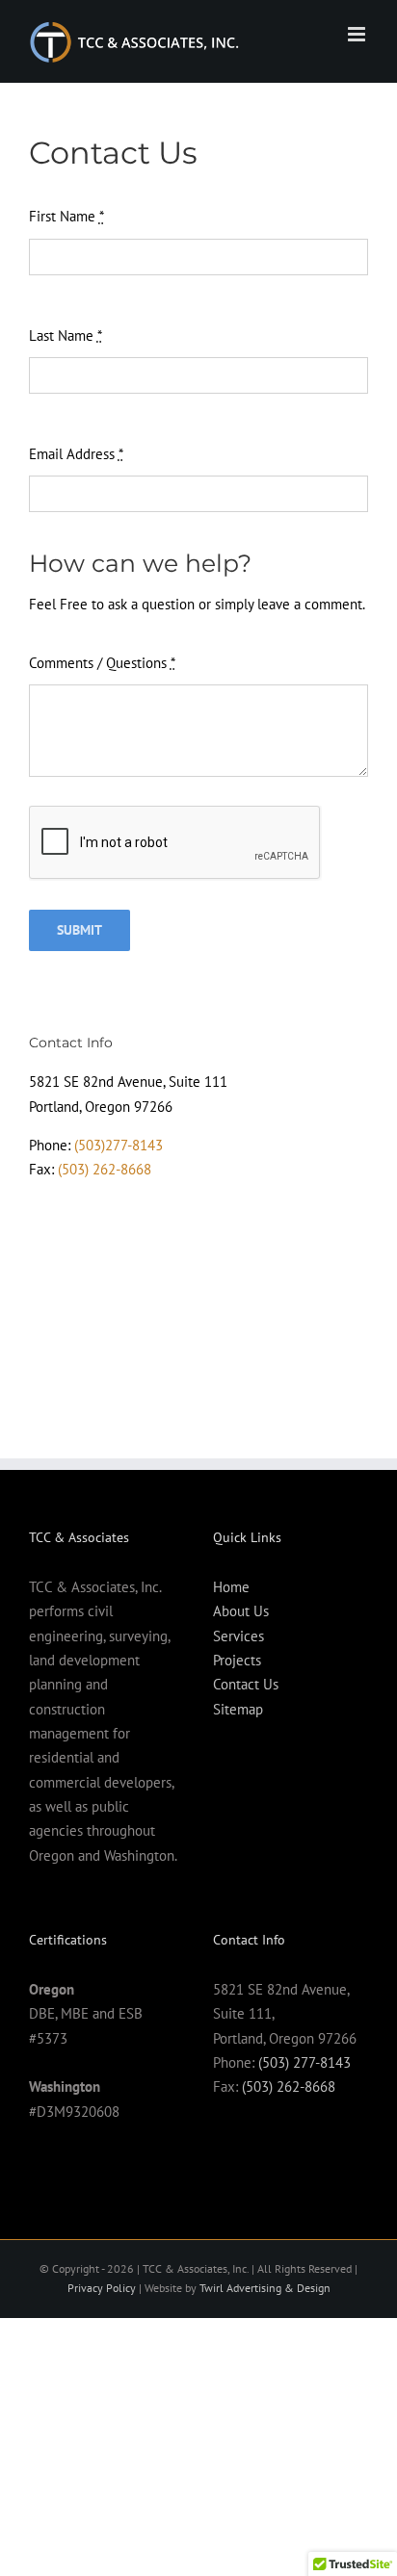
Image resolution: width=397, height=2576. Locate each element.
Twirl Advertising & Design (265, 2288)
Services (238, 1636)
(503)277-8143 (119, 1145)
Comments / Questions (102, 663)
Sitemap (238, 1709)
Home (231, 1587)
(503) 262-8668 (105, 1169)
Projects (237, 1660)
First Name (66, 216)
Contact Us (246, 1684)
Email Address (76, 454)
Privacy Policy (102, 2288)
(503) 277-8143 (304, 2062)
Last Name (66, 335)
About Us (241, 1611)
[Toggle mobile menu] (358, 34)
